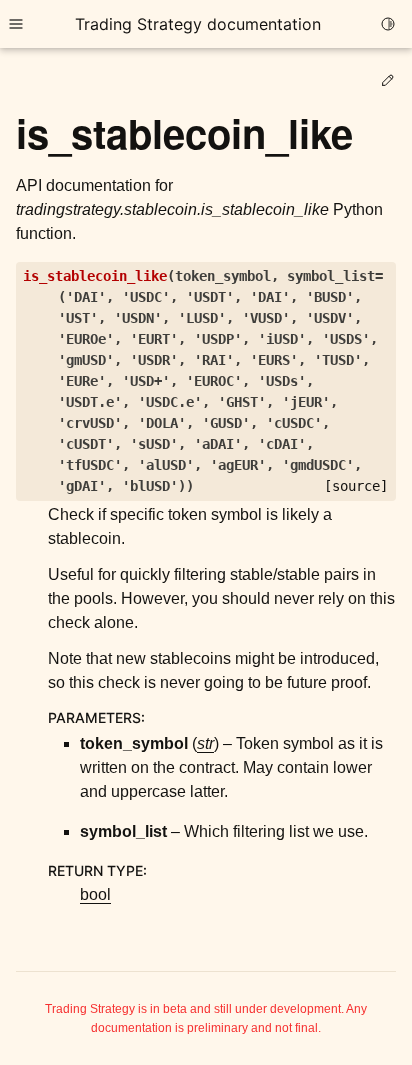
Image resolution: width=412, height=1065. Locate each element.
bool (95, 894)
